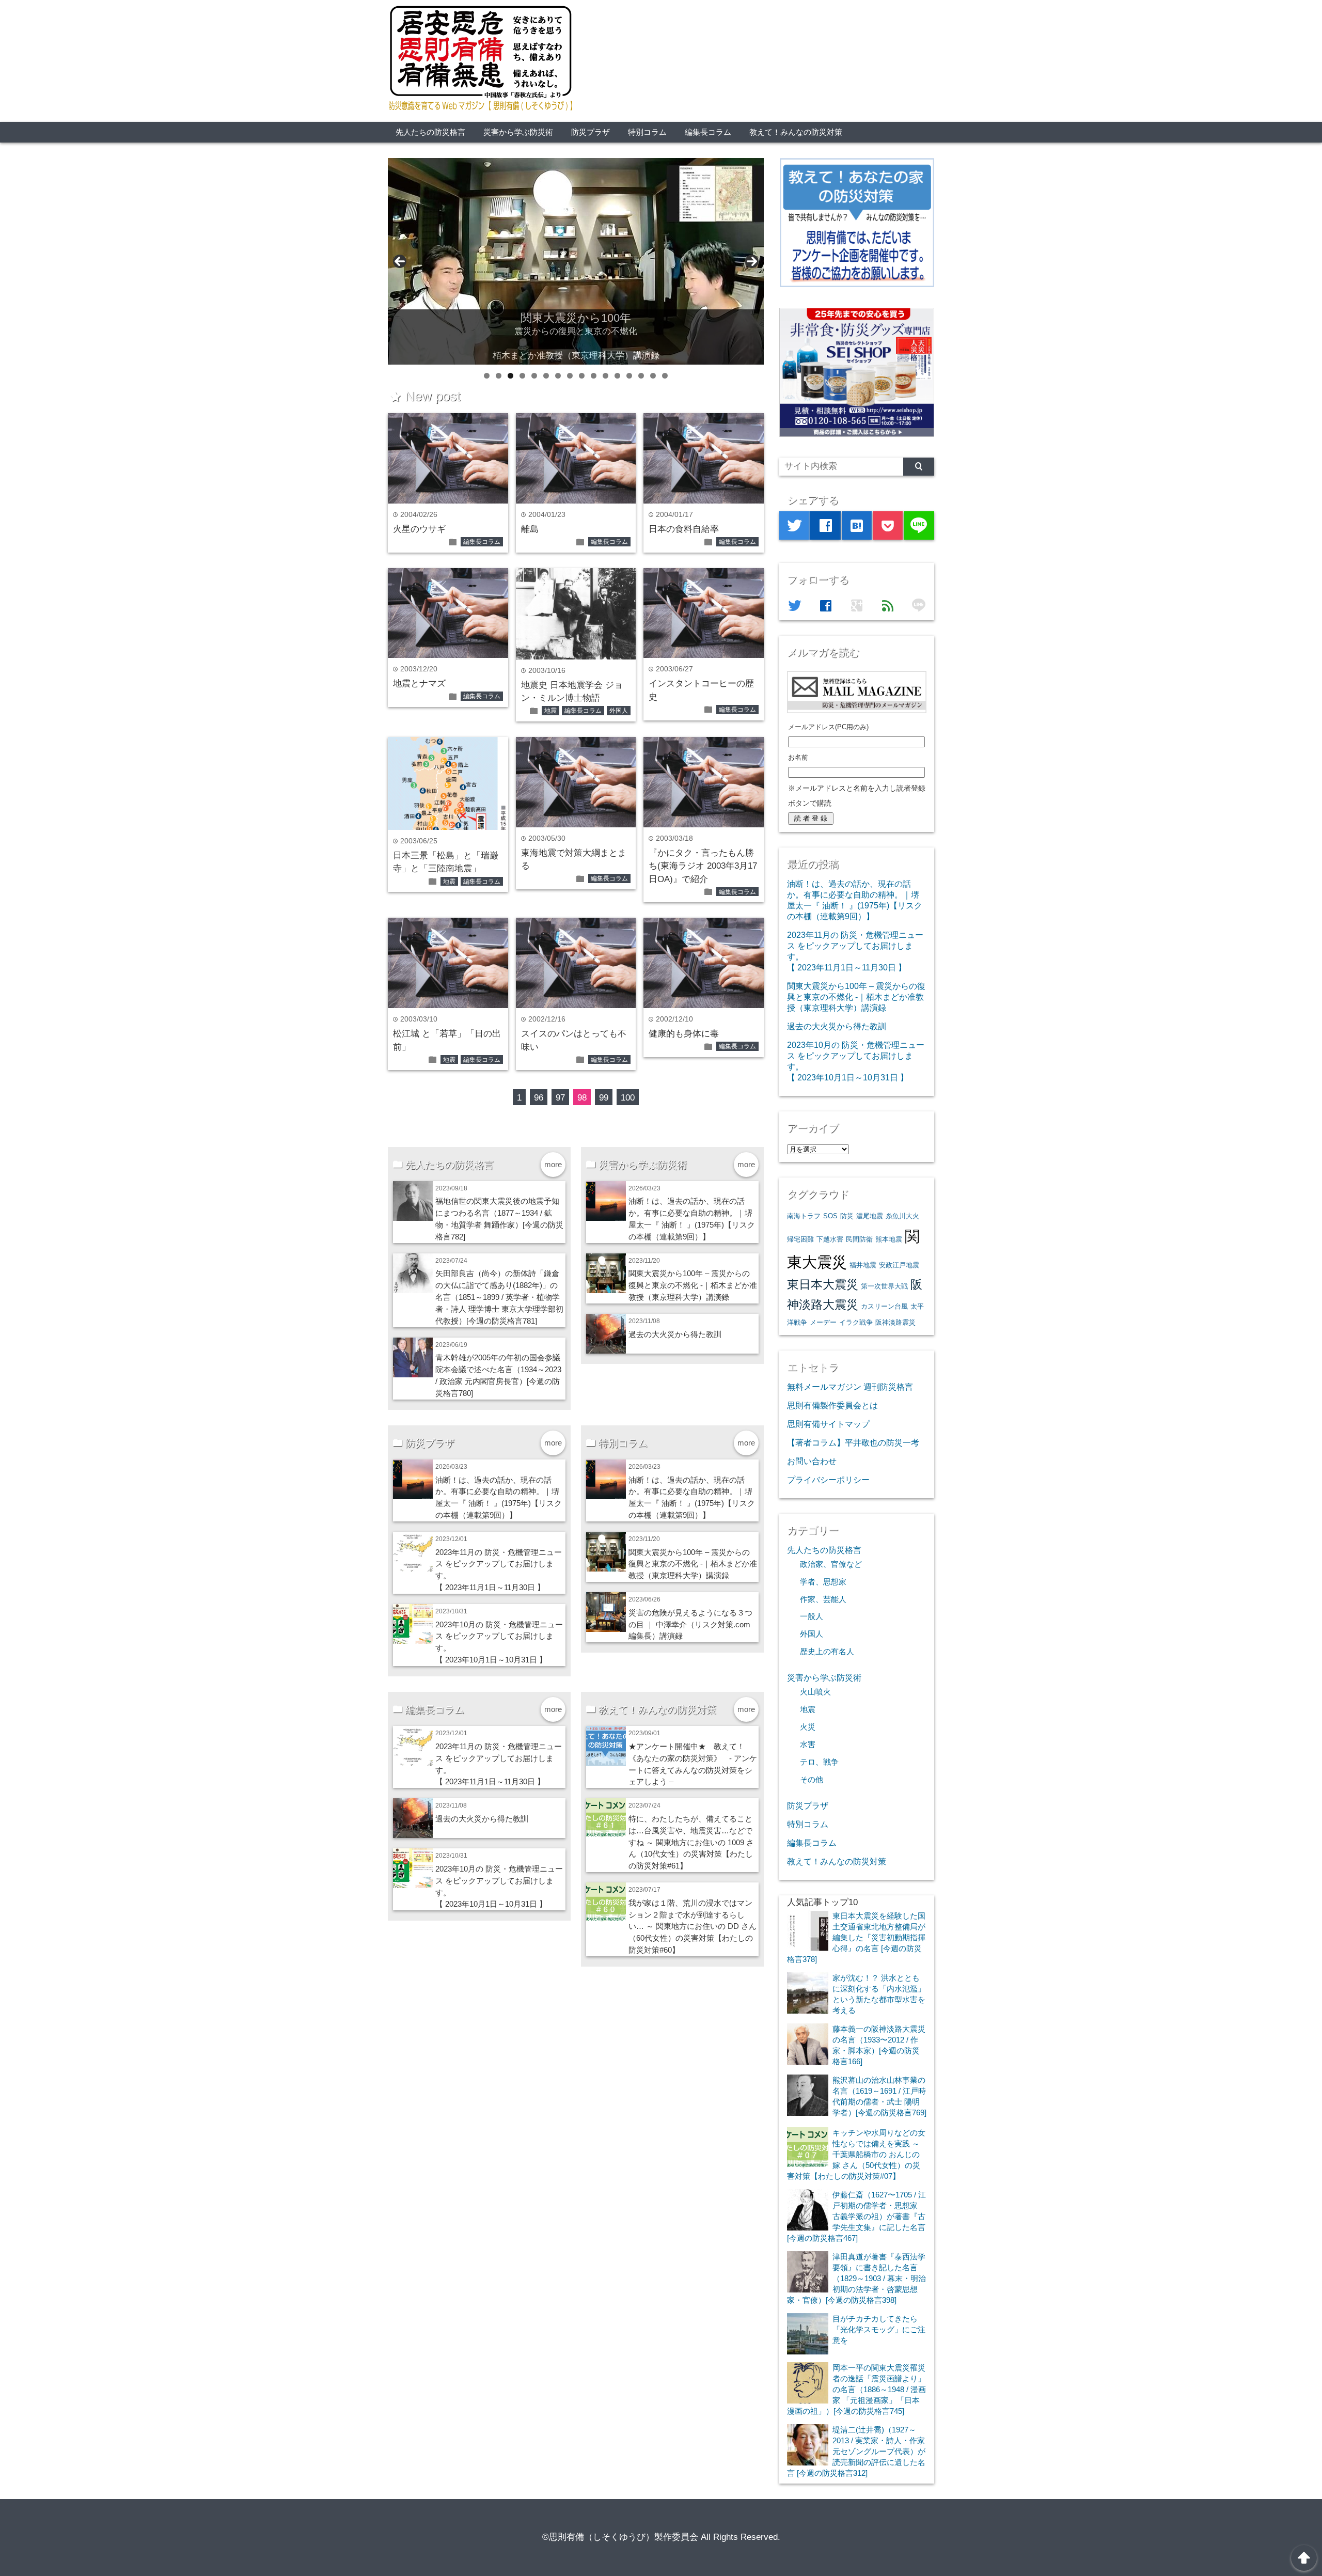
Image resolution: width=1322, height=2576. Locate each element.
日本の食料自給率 (684, 529)
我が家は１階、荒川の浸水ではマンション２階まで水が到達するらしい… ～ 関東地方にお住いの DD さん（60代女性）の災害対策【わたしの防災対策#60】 (693, 1927)
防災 (847, 1216)
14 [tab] (641, 376)
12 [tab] (617, 376)
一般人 (812, 1616)
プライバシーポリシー (828, 1480)
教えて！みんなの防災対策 (796, 132)
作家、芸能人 (823, 1599)
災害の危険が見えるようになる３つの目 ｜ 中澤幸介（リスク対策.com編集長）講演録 (690, 1624)
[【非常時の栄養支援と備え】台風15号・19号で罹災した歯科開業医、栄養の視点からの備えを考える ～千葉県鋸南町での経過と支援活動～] (576, 261)
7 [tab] (558, 376)
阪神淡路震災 (895, 1322)
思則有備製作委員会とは (832, 1405)
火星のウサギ (419, 529)
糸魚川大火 (902, 1216)
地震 (550, 711)
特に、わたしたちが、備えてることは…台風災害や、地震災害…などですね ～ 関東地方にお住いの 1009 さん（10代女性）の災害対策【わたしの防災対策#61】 (691, 1842)
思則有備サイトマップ (828, 1424)
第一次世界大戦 (884, 1286)
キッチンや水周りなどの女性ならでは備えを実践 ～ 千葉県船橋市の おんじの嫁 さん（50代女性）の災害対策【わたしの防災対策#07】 (856, 2154)
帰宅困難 (800, 1239)
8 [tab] (570, 376)
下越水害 (830, 1239)
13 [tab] (629, 376)
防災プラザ (591, 132)
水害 (808, 1745)
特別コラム (647, 132)
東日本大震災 (823, 1284)
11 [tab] (605, 376)
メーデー (823, 1322)
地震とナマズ (419, 684)
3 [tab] (510, 376)
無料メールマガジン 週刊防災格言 (850, 1387)
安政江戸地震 (899, 1265)
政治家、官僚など (831, 1564)
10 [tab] (594, 376)
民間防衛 (859, 1239)
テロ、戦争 (819, 1762)
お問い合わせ (812, 1461)
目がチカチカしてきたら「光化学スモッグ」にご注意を (879, 2329)
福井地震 (863, 1265)
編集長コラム (708, 132)
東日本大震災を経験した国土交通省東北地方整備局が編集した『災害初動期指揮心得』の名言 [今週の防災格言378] (856, 1937)
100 (628, 1098)
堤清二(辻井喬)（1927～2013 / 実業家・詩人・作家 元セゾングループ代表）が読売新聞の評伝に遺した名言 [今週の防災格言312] (856, 2451)
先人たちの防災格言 (430, 132)
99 (604, 1098)
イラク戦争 (856, 1322)
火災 (808, 1727)
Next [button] (752, 261)
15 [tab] (653, 376)
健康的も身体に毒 (684, 1034)
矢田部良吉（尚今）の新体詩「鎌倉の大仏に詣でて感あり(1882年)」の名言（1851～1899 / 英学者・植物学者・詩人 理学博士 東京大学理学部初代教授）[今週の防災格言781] (499, 1297)
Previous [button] (400, 261)
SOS (830, 1216)
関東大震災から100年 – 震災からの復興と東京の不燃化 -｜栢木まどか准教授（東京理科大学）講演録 (693, 1285)
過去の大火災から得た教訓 (675, 1334)
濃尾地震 (870, 1216)
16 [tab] (665, 376)
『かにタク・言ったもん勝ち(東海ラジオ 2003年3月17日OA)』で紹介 (703, 866)
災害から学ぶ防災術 (518, 132)
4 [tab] (522, 376)
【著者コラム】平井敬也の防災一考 (853, 1442)
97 (560, 1098)
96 (539, 1098)
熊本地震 (889, 1239)
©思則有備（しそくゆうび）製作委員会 (620, 2537)
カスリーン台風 (884, 1306)
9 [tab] (582, 376)
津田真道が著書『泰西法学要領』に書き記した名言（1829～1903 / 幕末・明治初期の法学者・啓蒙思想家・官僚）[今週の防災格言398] (856, 2278)
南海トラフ (804, 1216)
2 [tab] (499, 376)
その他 (812, 1780)
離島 (530, 529)
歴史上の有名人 (827, 1652)
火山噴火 (815, 1692)
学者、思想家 (823, 1582)
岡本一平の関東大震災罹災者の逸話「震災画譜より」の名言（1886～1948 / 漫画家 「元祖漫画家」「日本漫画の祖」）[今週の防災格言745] (856, 2389)
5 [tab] (534, 376)
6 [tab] (546, 376)
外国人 (619, 711)
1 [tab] (487, 376)
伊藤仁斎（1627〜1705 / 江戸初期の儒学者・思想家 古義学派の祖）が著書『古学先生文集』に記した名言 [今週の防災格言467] (856, 2216)
